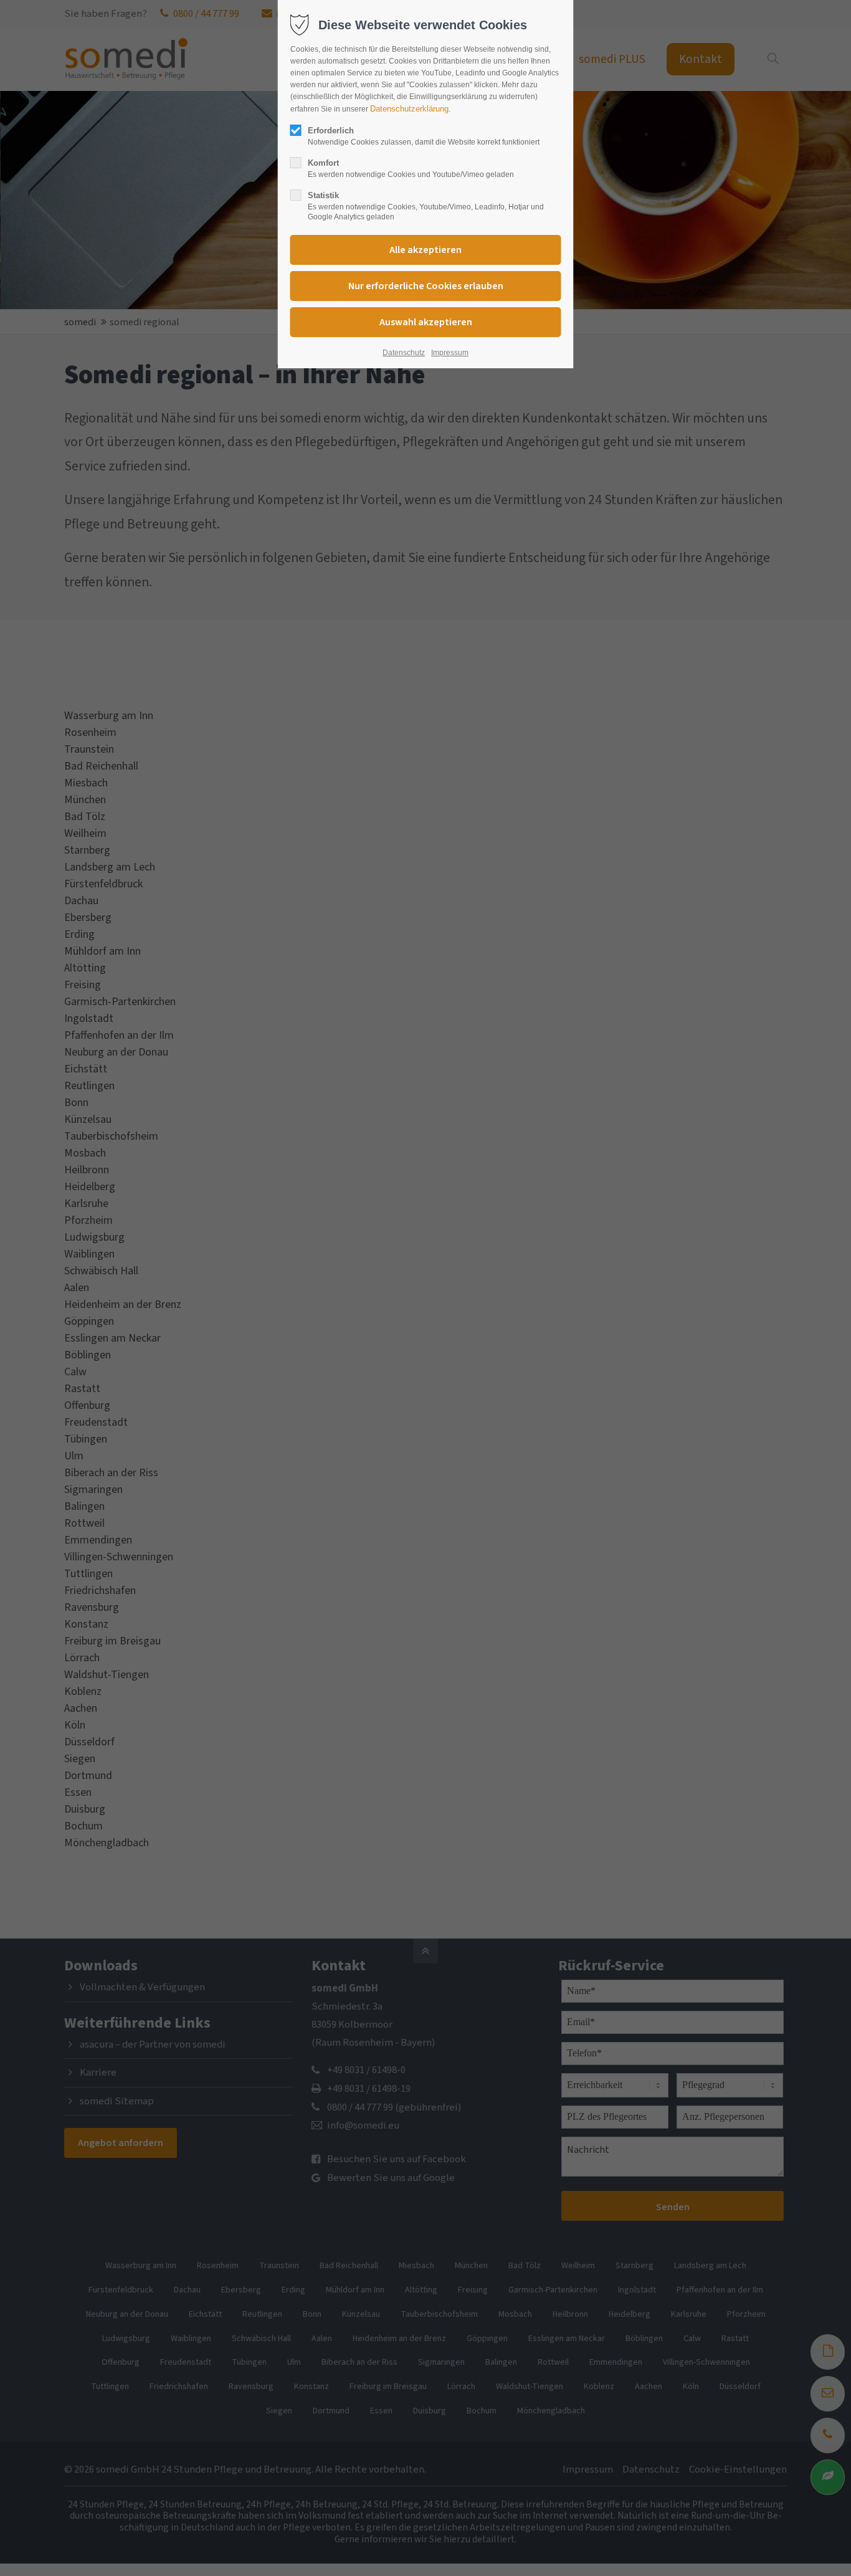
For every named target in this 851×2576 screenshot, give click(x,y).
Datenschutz (404, 353)
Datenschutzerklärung (409, 109)
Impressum (450, 353)
